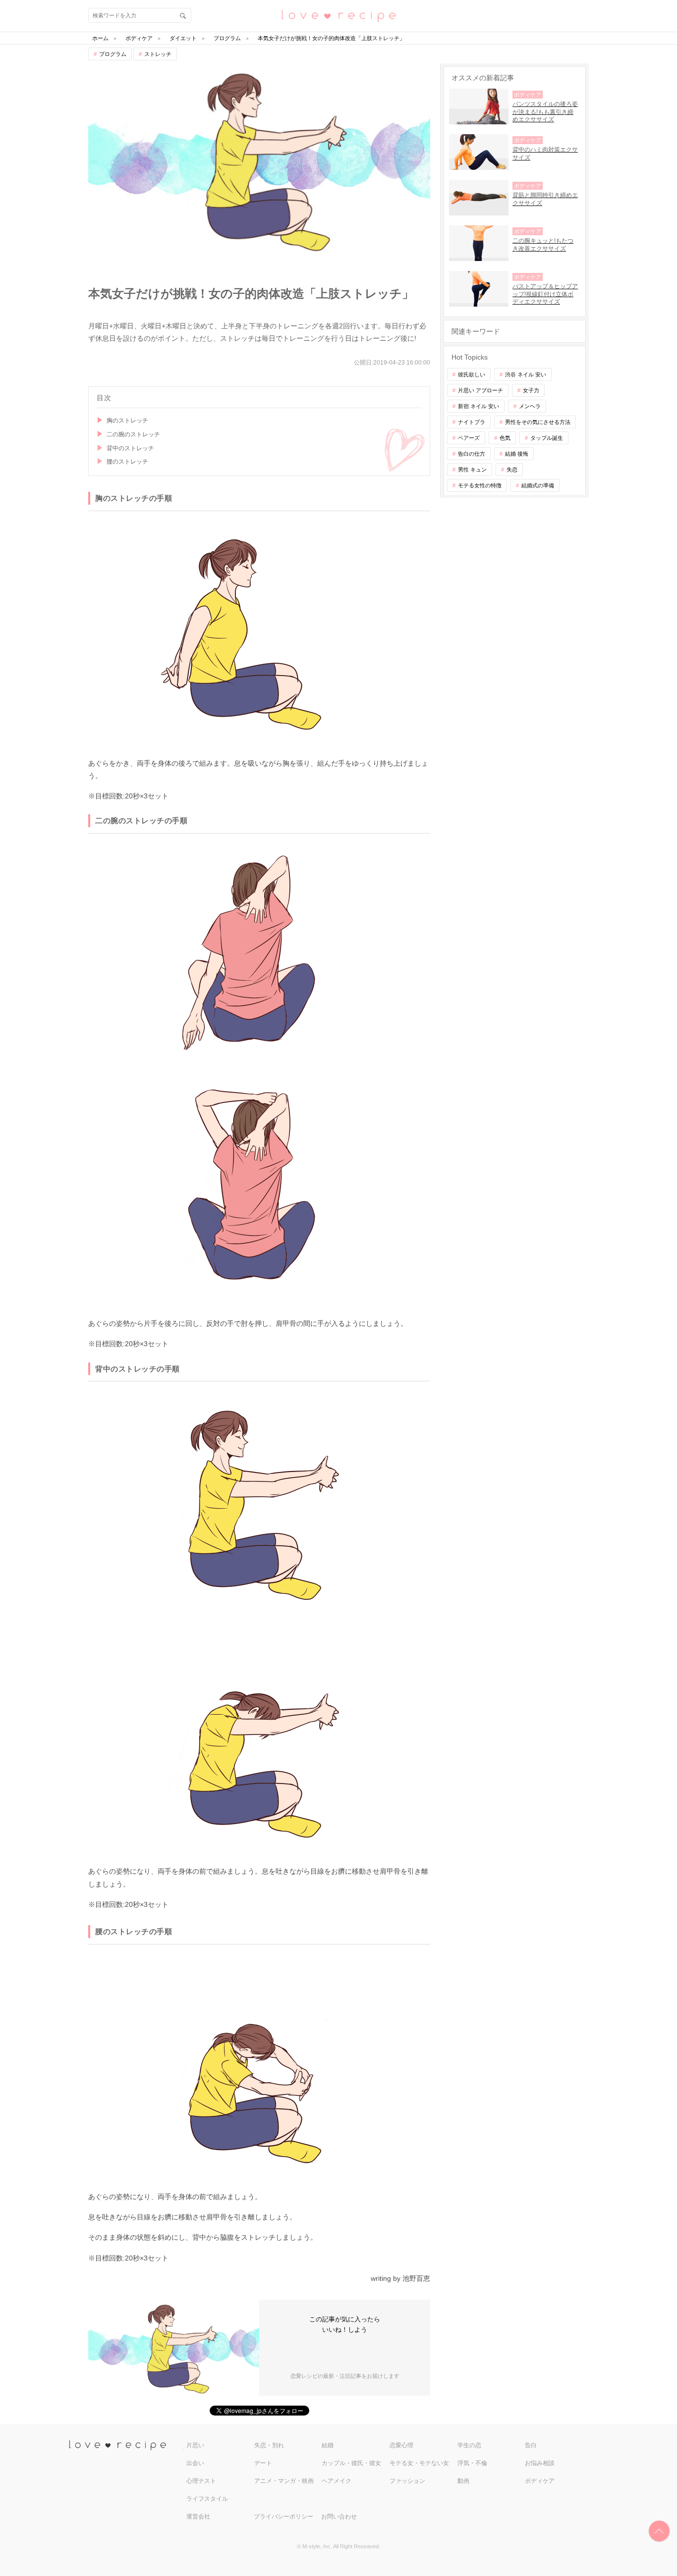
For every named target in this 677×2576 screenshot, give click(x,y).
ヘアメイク (337, 2481)
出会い (195, 2463)
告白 (531, 2445)
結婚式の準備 (538, 485)
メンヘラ (530, 406)
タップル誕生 (547, 438)
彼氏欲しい (472, 374)
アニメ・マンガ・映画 (284, 2481)
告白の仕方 (472, 454)
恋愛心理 (401, 2445)
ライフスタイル (207, 2499)
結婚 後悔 (517, 454)
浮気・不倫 (472, 2463)
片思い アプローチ (480, 390)
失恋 (512, 470)
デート (263, 2463)
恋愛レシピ (338, 15)
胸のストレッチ (127, 421)
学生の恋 (469, 2445)
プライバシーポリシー (283, 2517)
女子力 (531, 390)
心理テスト (201, 2481)
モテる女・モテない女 (419, 2463)
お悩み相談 (540, 2463)
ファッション (407, 2481)
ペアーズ (469, 438)
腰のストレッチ (127, 462)
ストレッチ (158, 54)
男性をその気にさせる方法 (538, 422)
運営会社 (198, 2517)
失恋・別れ (269, 2445)
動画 (463, 2481)
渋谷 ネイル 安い (526, 374)
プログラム (113, 54)
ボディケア (540, 2481)
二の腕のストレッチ (133, 434)
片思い (195, 2445)
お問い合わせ (339, 2517)
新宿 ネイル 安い (479, 406)
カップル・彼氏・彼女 (351, 2463)
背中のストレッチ (130, 448)
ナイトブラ (472, 422)
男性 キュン (472, 470)
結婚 (328, 2445)
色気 (505, 438)
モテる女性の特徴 (480, 485)
